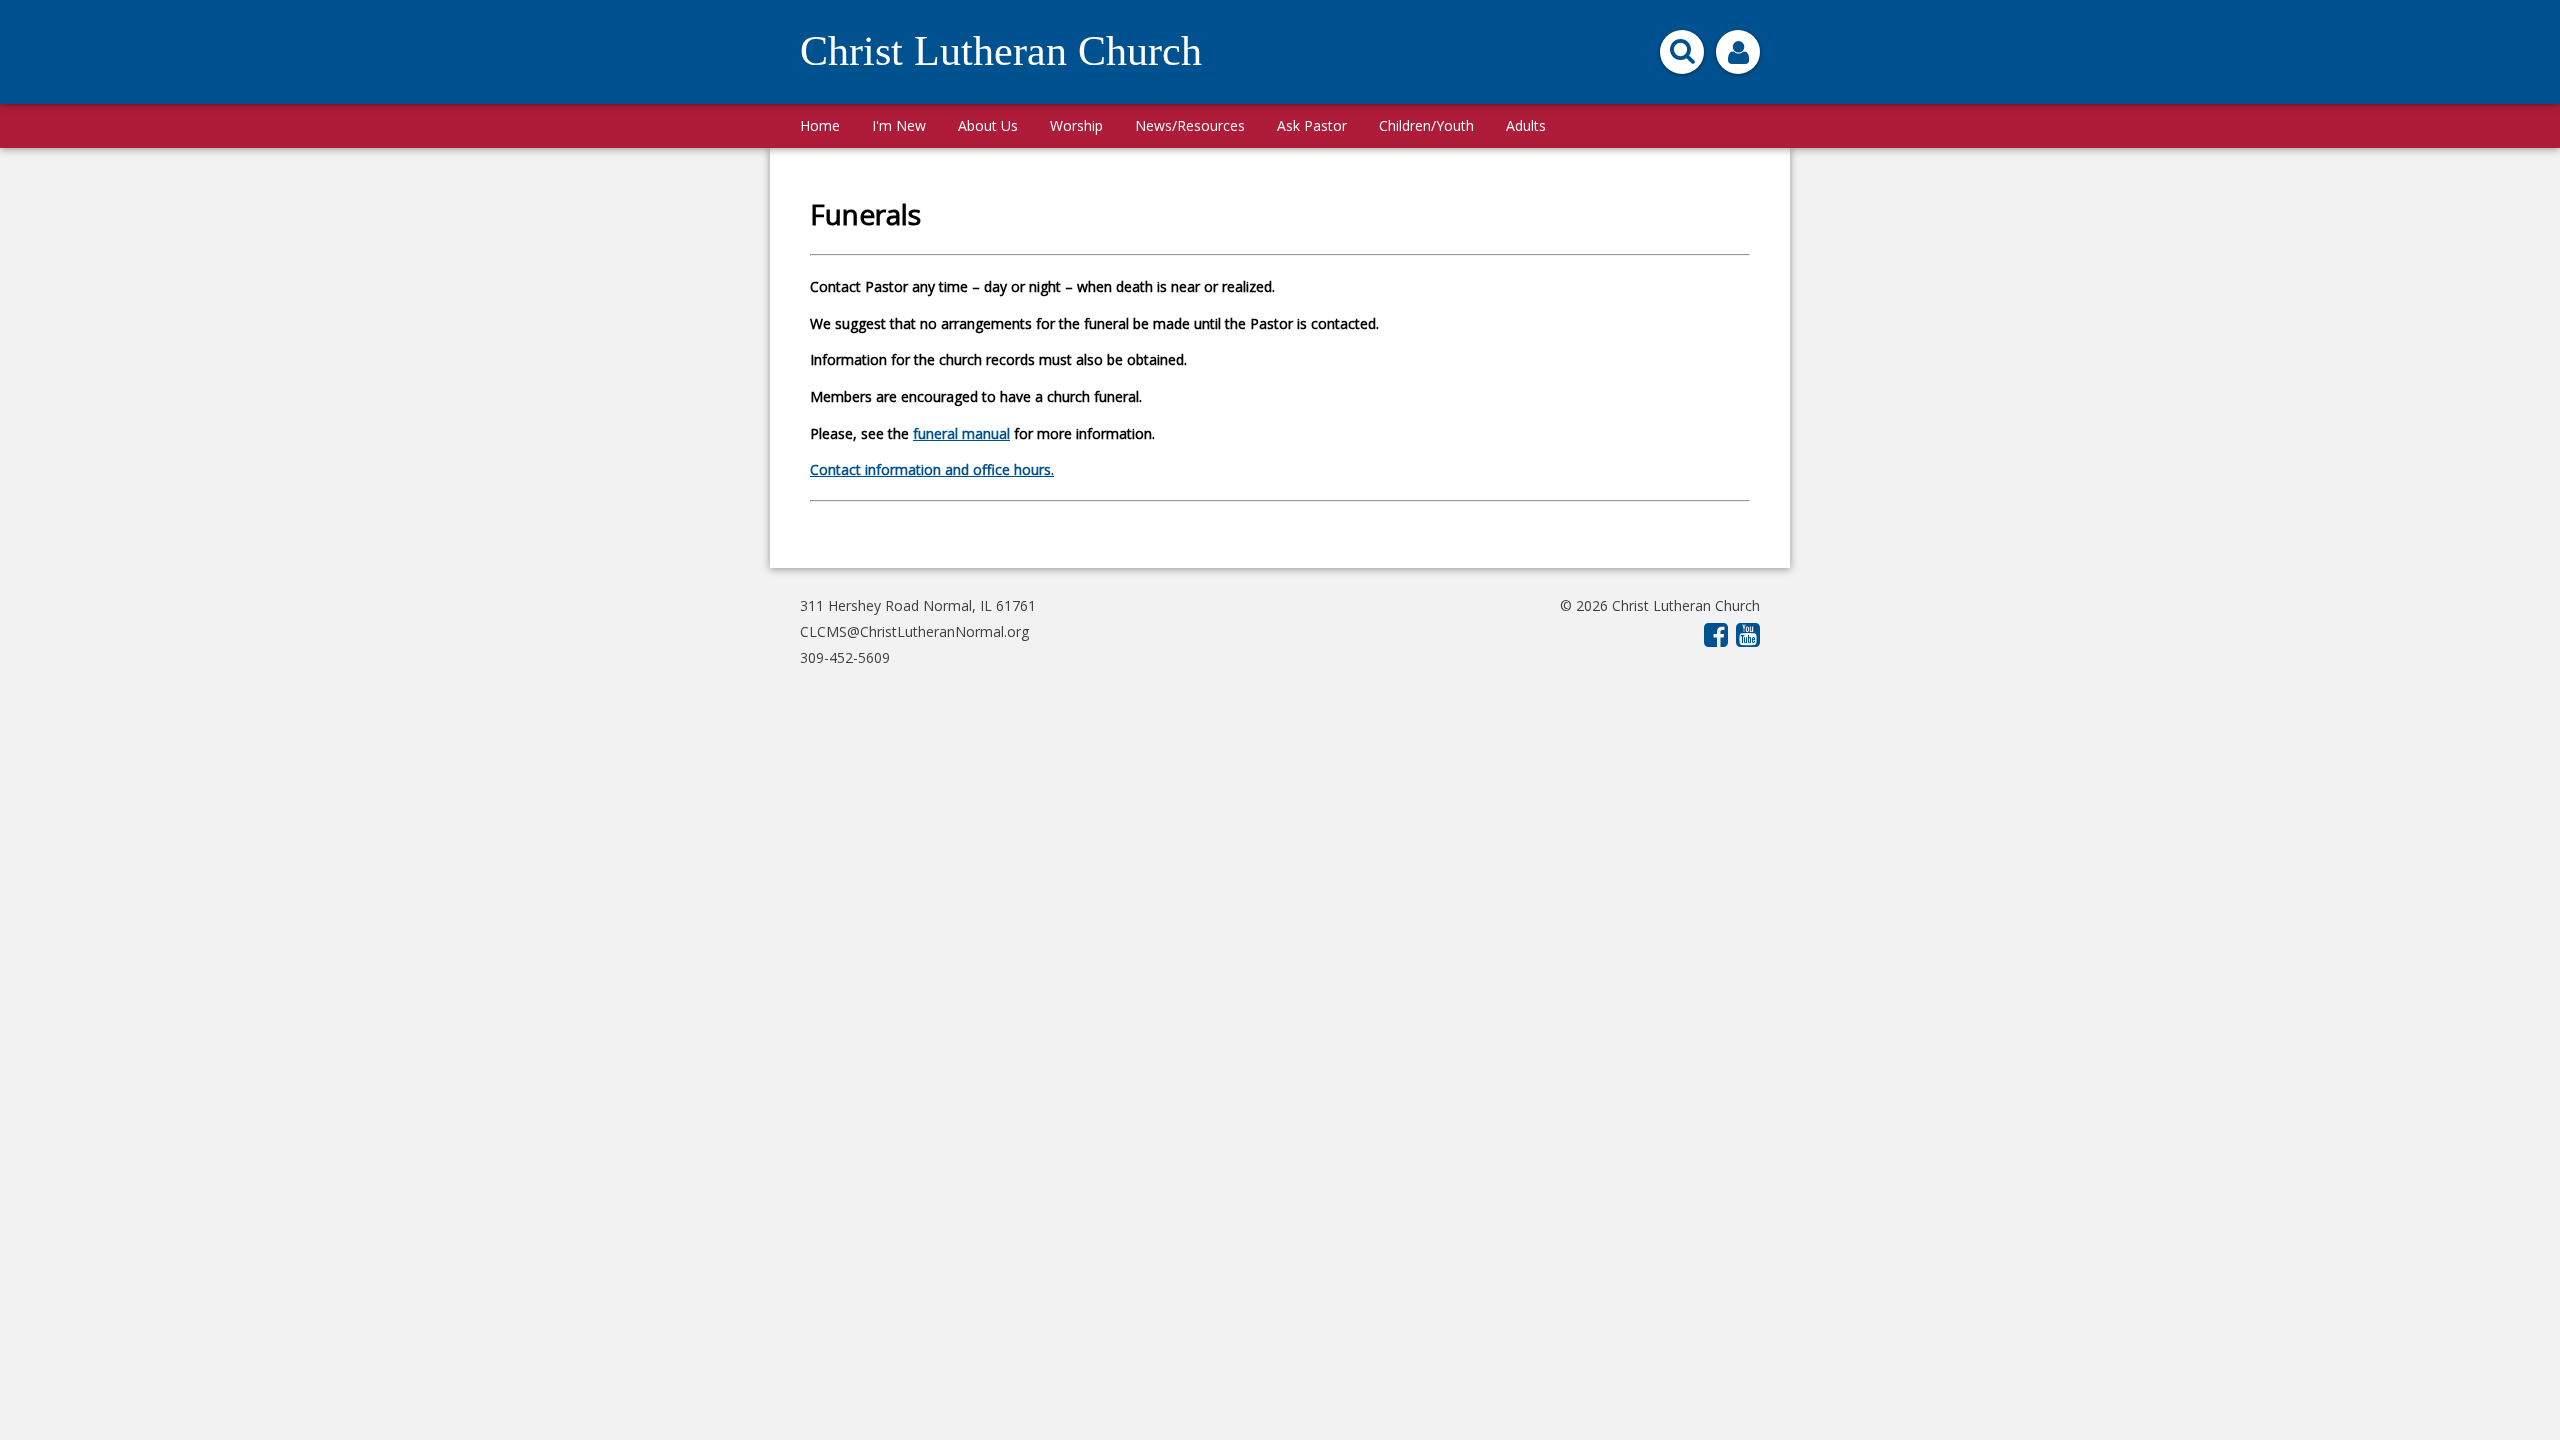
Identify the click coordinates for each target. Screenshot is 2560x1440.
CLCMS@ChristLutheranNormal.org (914, 631)
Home (820, 125)
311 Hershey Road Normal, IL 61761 (918, 605)
